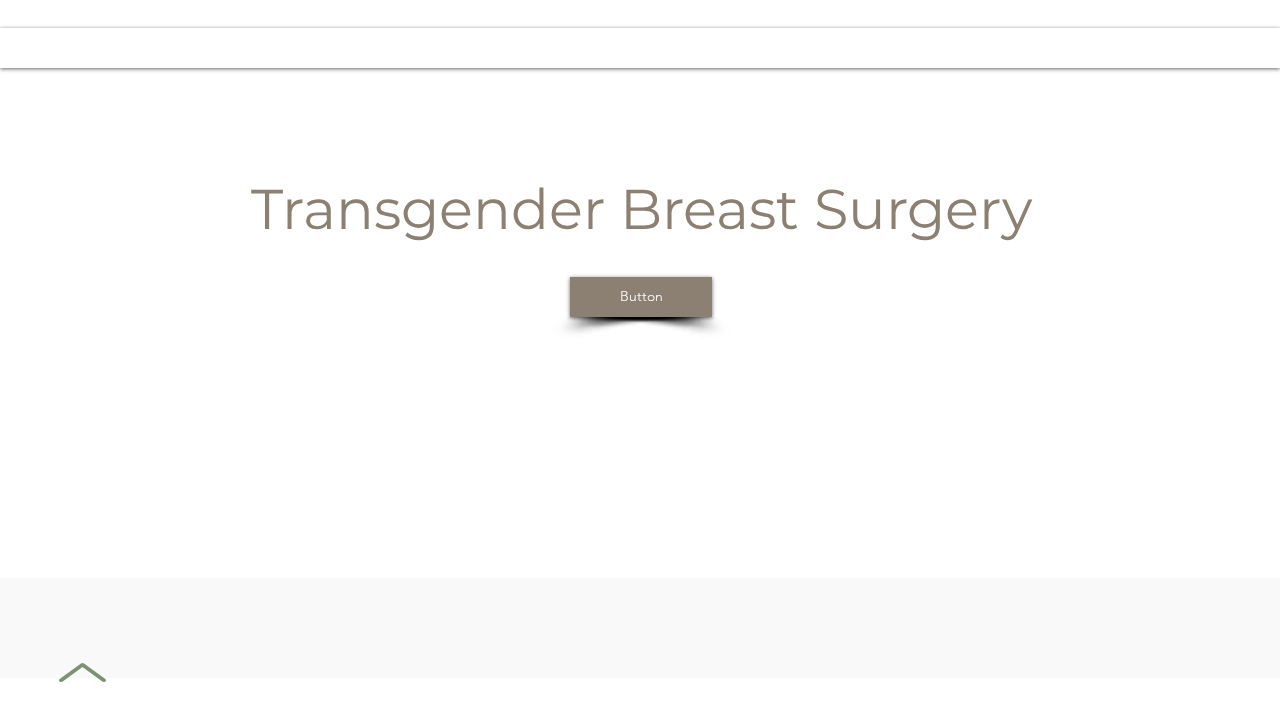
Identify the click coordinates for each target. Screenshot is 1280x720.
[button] (718, 48)
